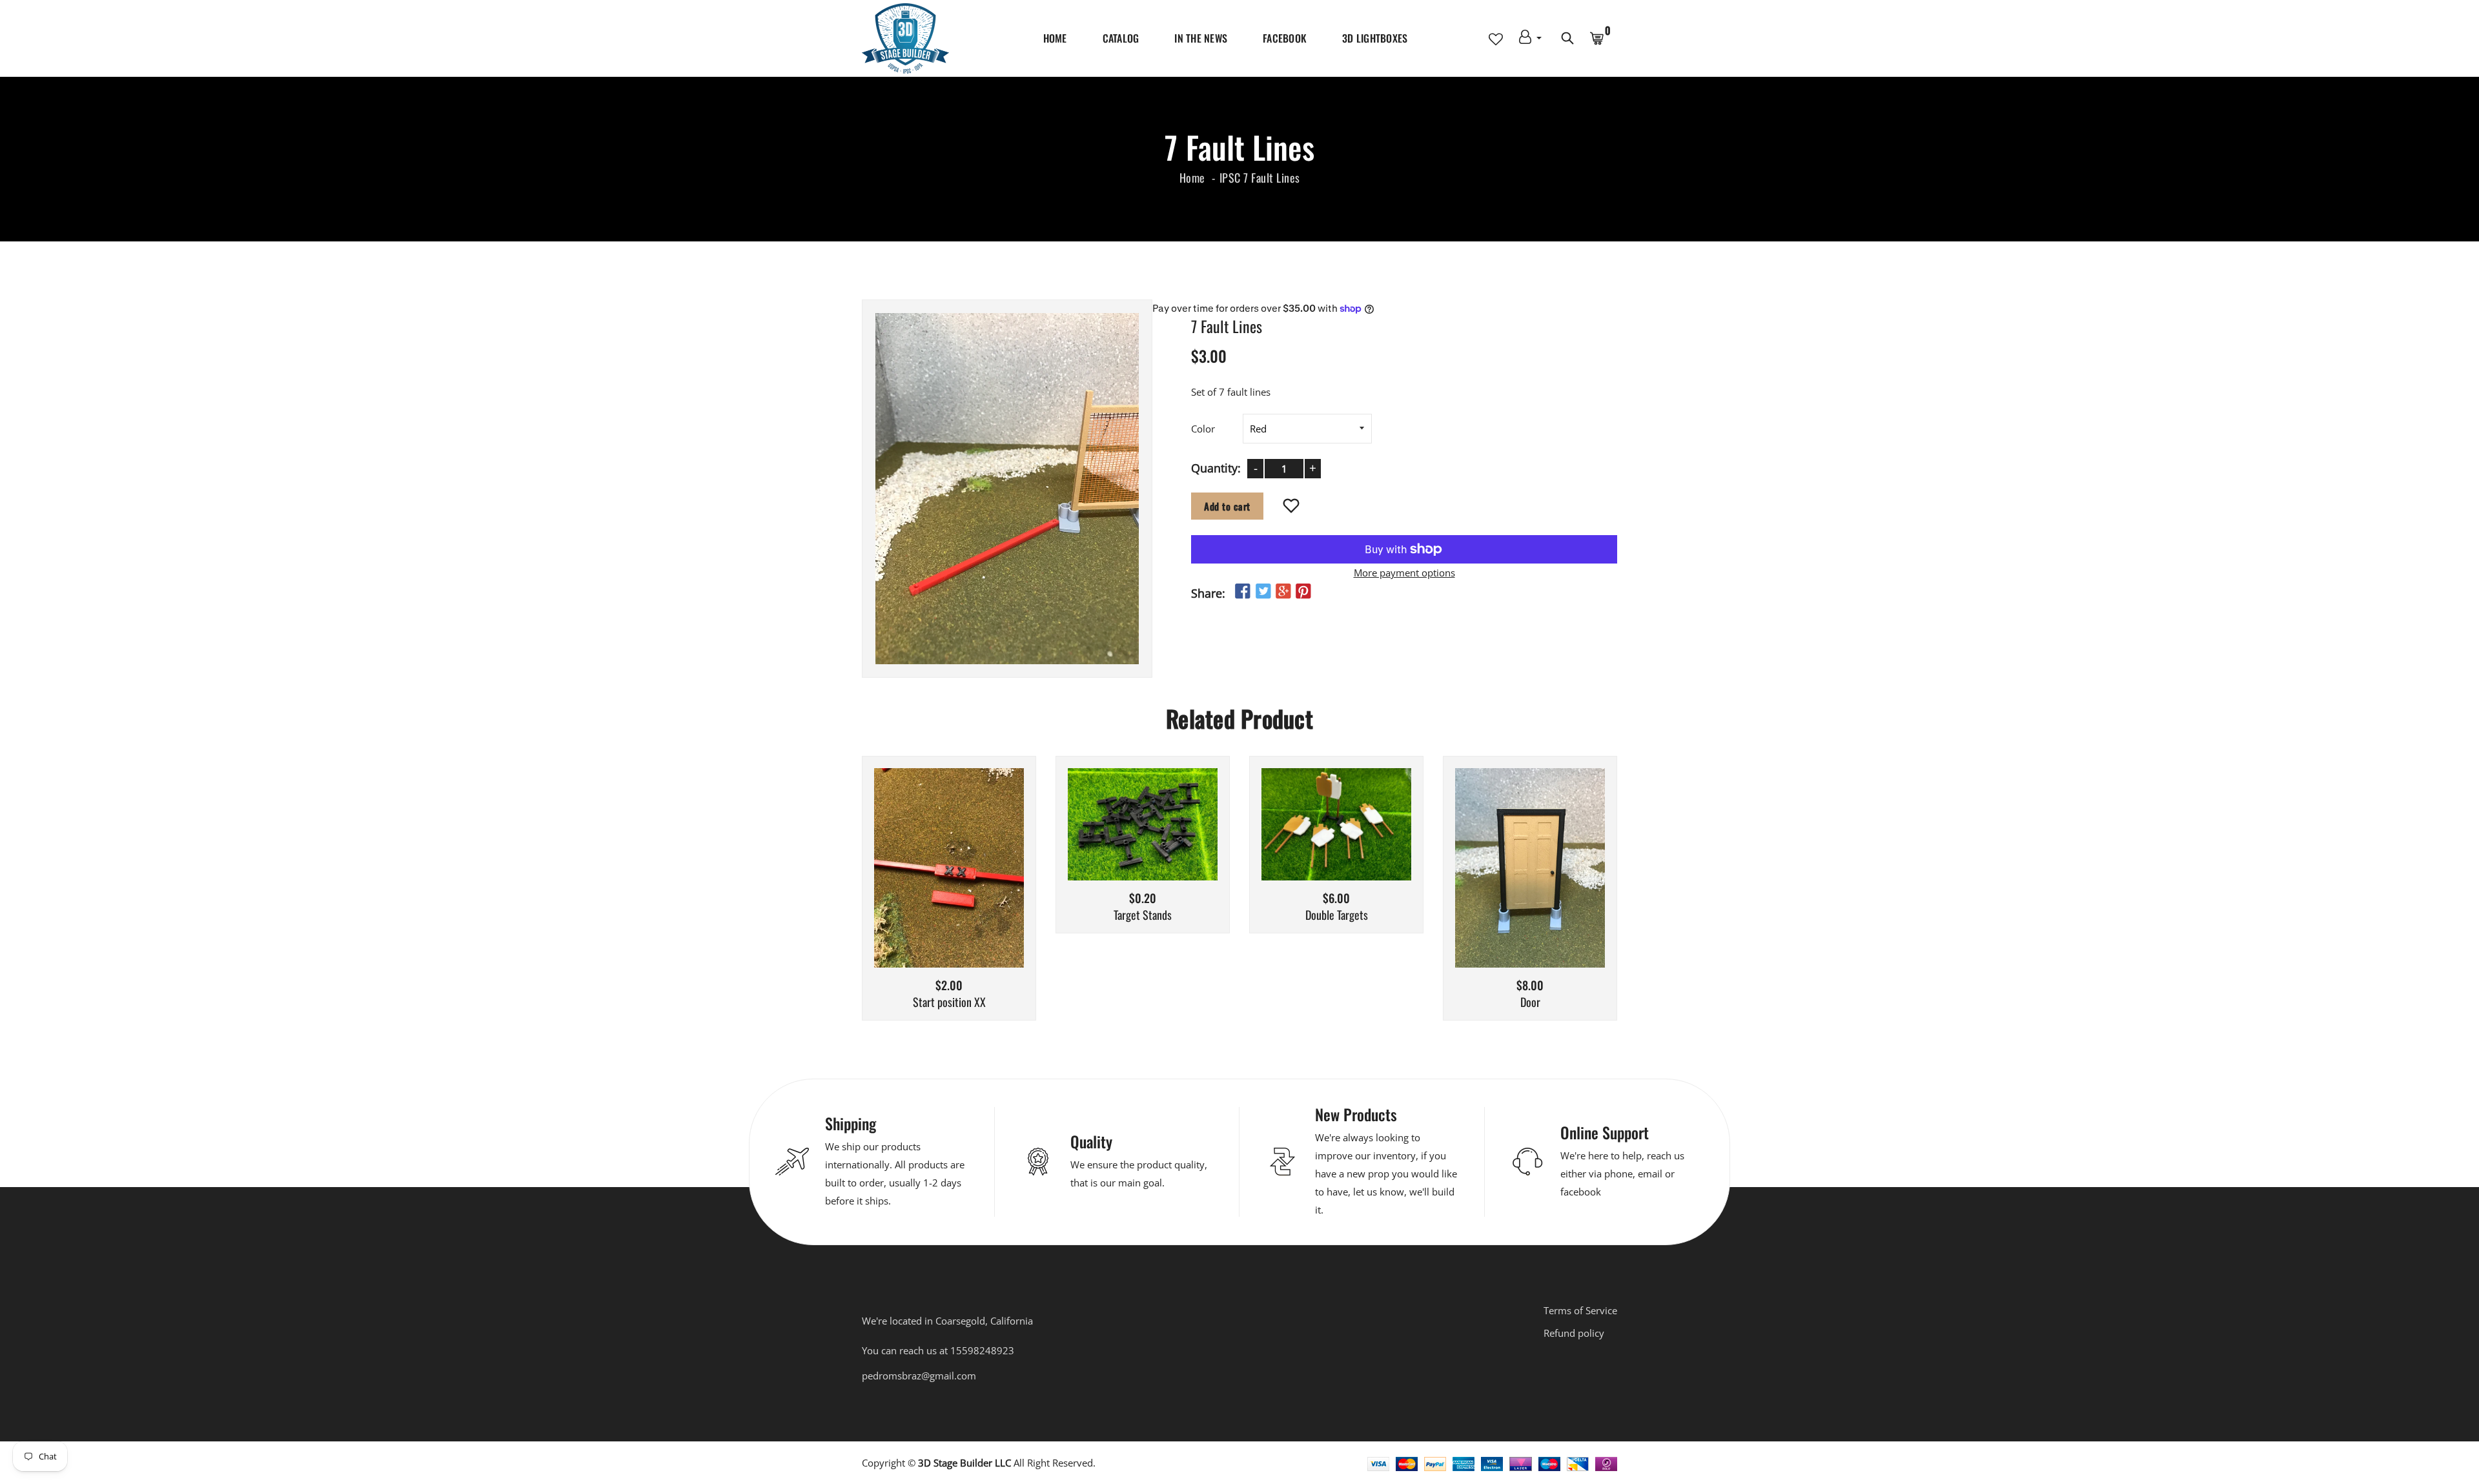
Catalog (1121, 38)
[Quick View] (982, 888)
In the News (1201, 38)
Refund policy (1574, 1333)
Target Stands (1143, 915)
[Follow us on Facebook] (1243, 592)
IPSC (1230, 178)
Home (1055, 38)
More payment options (1404, 573)
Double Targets (1337, 915)
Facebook (1285, 38)
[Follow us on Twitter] (1263, 592)
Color (1203, 429)
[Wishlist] (1291, 507)
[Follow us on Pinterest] (1303, 592)
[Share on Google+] (1283, 592)
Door (1530, 1002)
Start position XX (949, 1002)
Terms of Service (1580, 1310)
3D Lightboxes (1375, 38)
